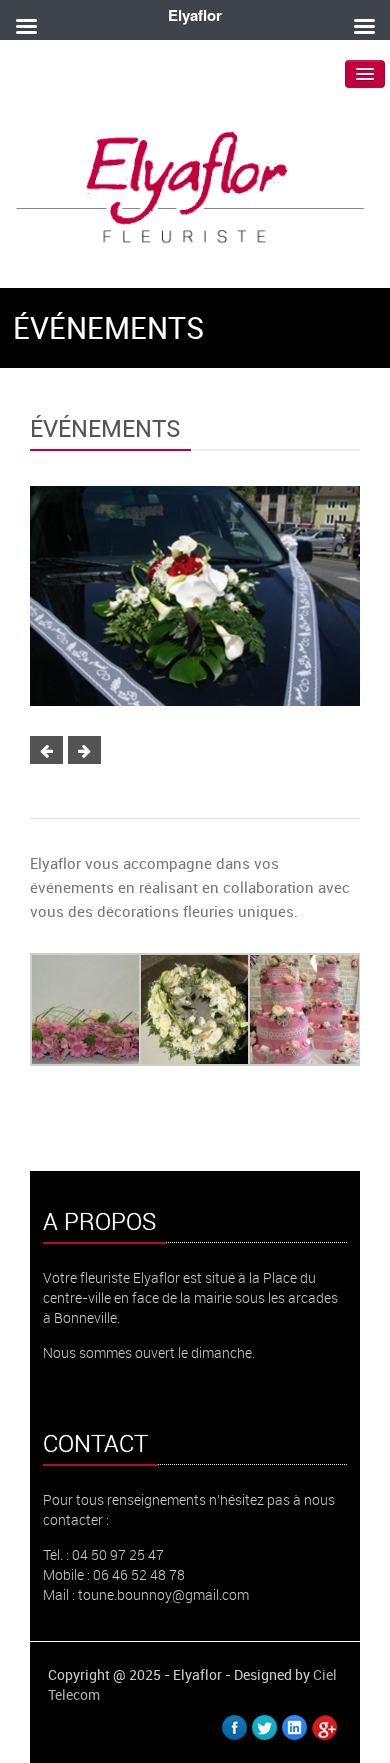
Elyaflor (195, 15)
